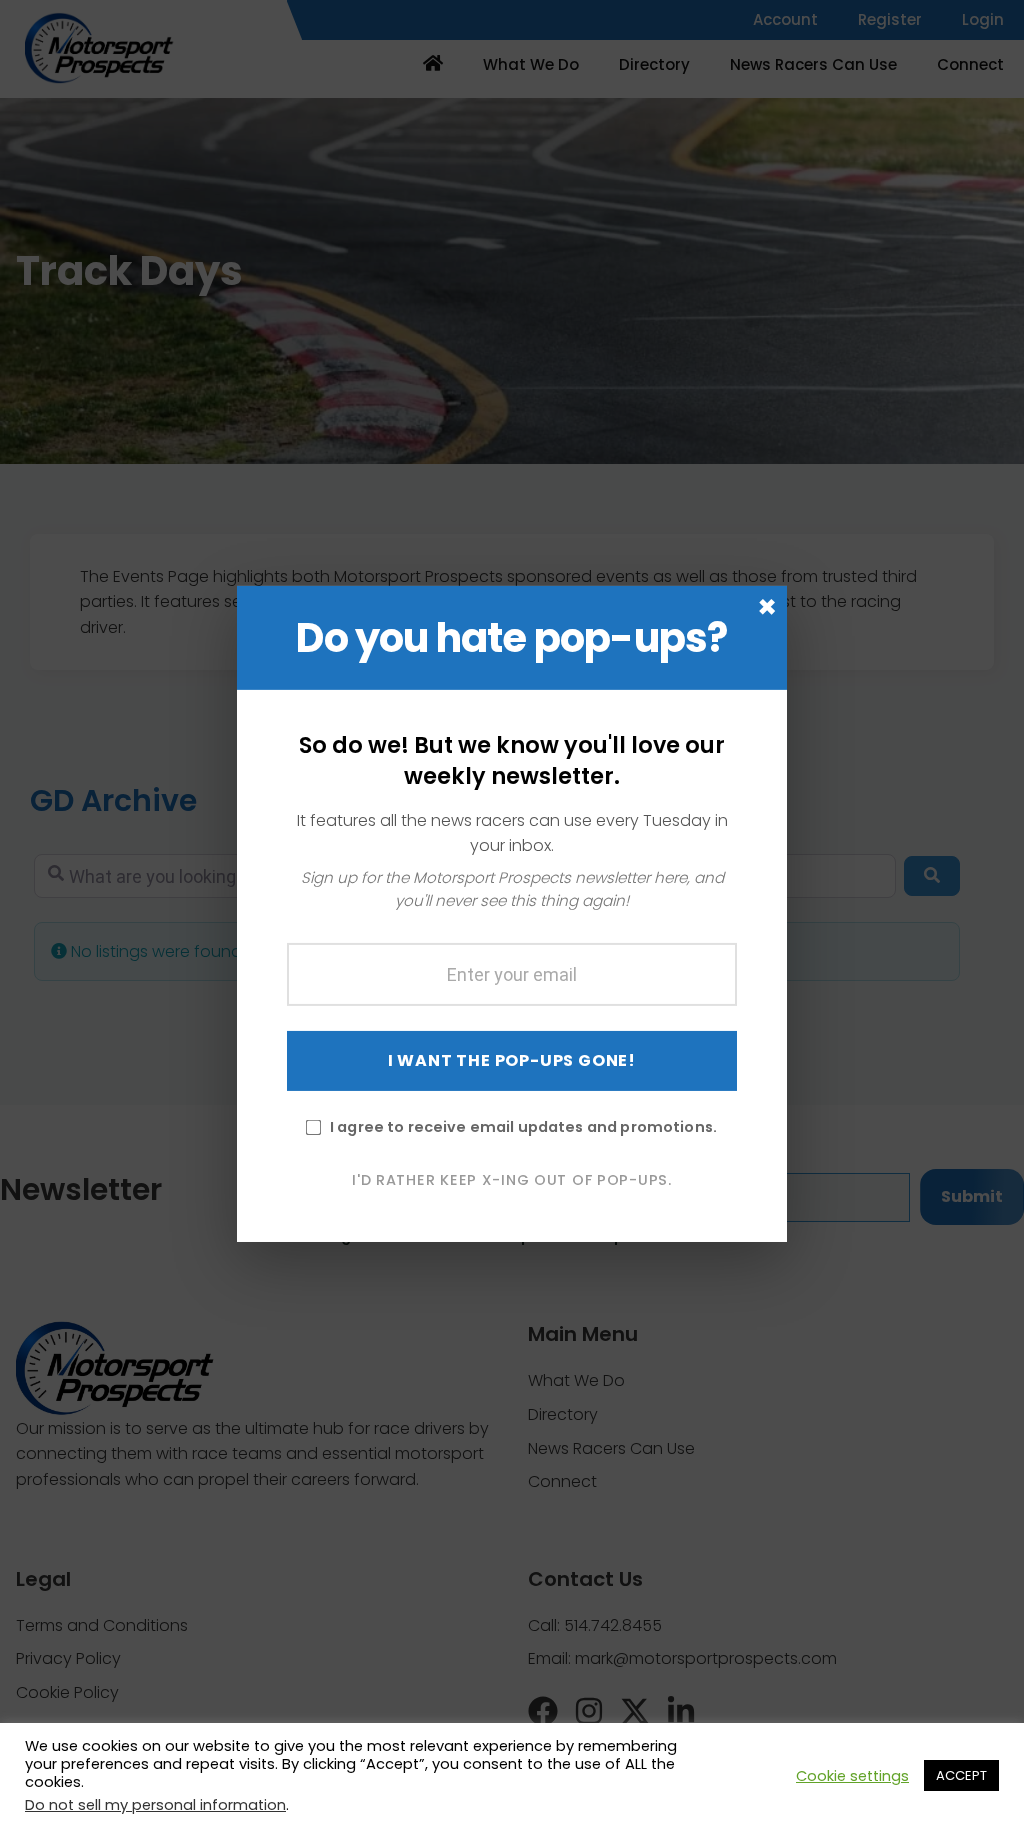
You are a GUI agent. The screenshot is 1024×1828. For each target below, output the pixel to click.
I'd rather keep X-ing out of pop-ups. (512, 1179)
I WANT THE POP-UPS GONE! (512, 1059)
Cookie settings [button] (852, 1776)
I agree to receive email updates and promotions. (523, 1126)
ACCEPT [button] (961, 1775)
